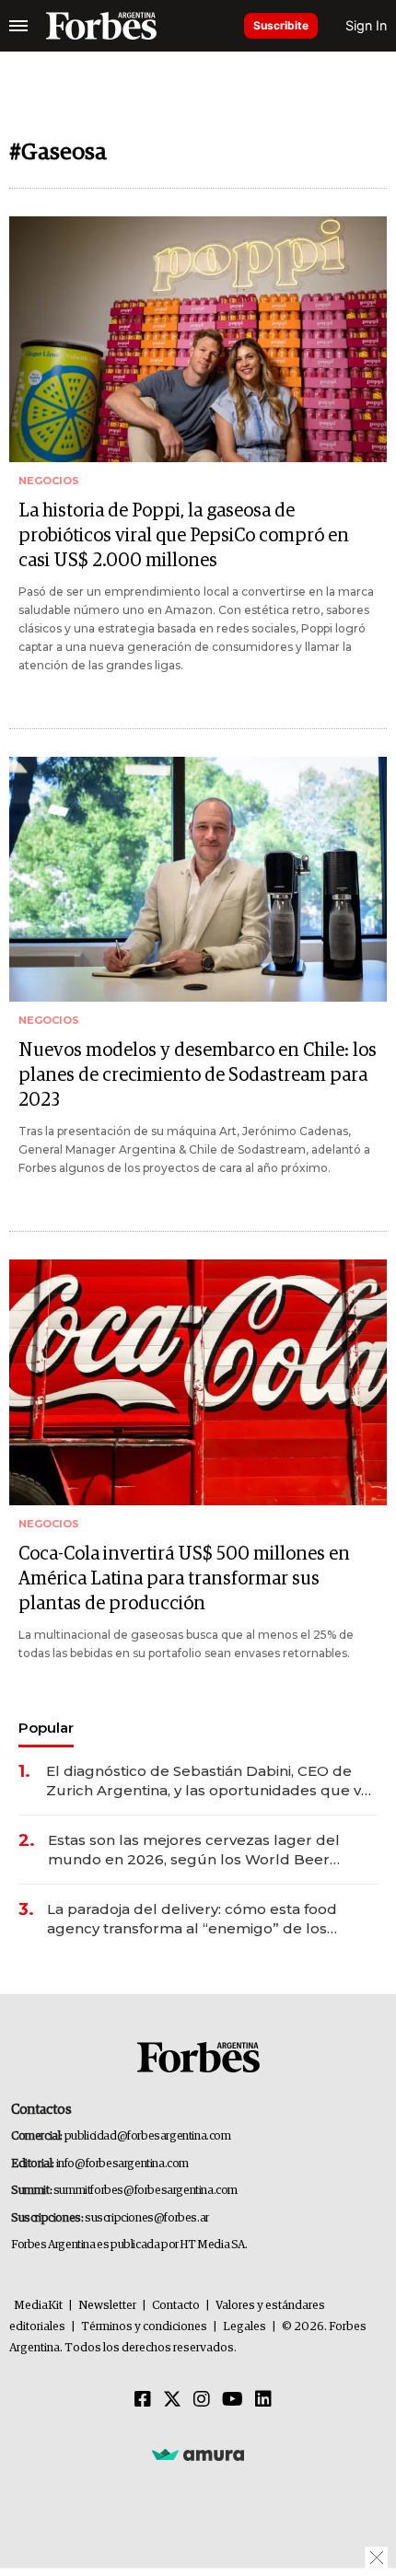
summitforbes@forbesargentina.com (146, 2191)
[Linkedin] (263, 2400)
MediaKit (38, 2306)
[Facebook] (143, 2400)
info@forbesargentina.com (122, 2164)
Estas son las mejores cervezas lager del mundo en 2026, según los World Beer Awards (194, 1850)
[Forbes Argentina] (101, 26)
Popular (46, 1728)
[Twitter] (172, 2400)
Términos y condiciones (144, 2327)
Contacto (176, 2306)
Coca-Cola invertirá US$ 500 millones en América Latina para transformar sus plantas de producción (184, 1579)
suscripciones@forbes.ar (147, 2218)
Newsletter (107, 2306)
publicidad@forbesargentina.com (148, 2136)
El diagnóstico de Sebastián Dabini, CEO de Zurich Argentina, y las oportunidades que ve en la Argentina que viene (208, 1781)
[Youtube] (233, 2400)
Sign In (366, 25)
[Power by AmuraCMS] (198, 2454)
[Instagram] (202, 2400)
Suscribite (281, 25)
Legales (245, 2327)
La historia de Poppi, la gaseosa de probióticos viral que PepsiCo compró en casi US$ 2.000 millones (184, 536)
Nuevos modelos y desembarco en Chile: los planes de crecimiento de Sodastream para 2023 (198, 1075)
